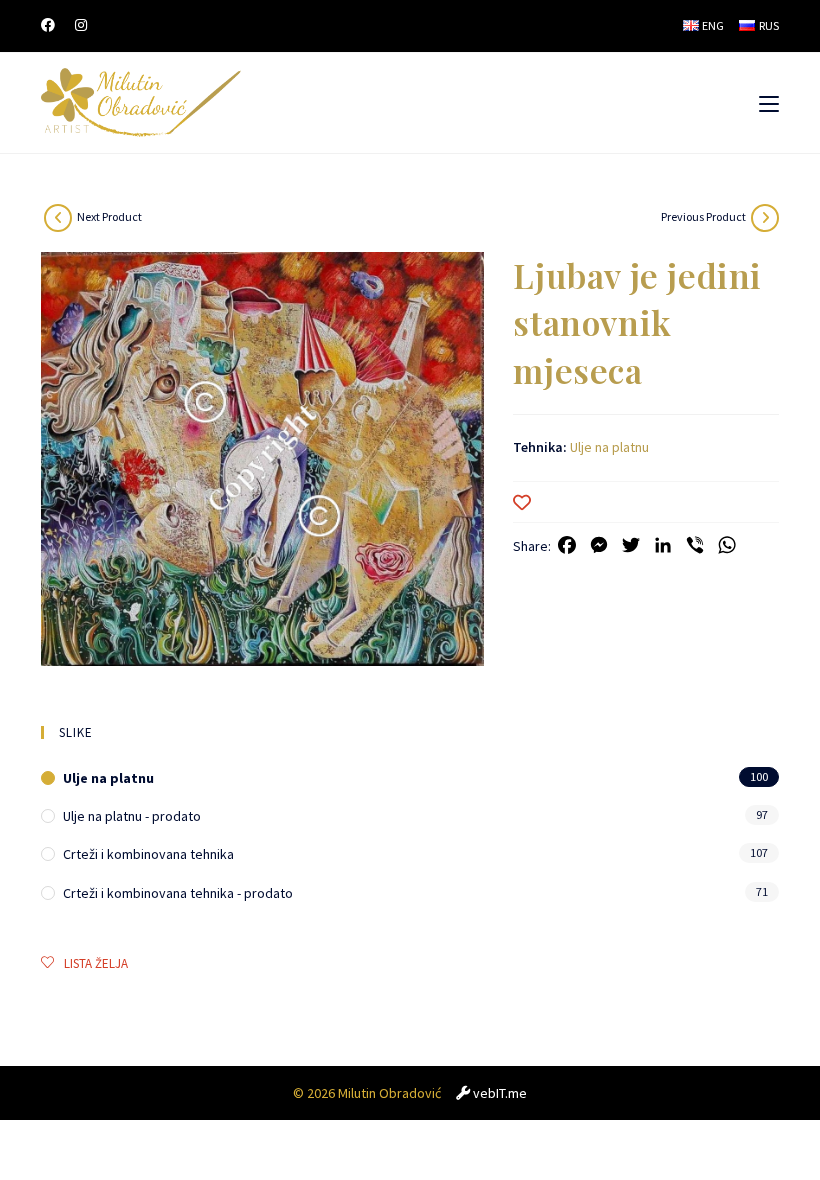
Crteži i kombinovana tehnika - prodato (178, 893)
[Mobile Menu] (769, 103)
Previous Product (703, 216)
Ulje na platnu (609, 447)
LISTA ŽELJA (96, 963)
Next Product (109, 216)
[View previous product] (765, 218)
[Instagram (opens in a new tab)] (81, 25)
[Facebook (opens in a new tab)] (53, 25)
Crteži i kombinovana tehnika (148, 854)
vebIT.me (500, 1093)
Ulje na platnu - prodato (132, 816)
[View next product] (58, 218)
